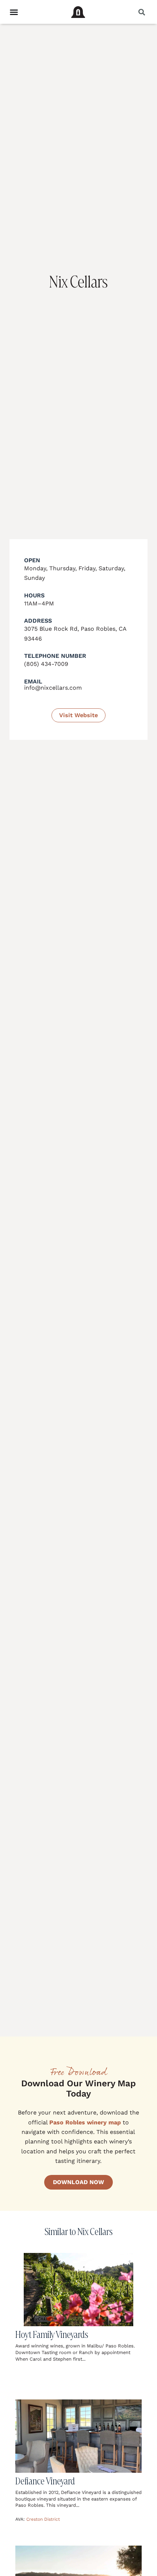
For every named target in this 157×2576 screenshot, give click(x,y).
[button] (141, 12)
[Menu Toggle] (14, 12)
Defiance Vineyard (45, 2481)
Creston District (43, 2519)
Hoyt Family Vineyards (52, 2334)
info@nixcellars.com (53, 688)
